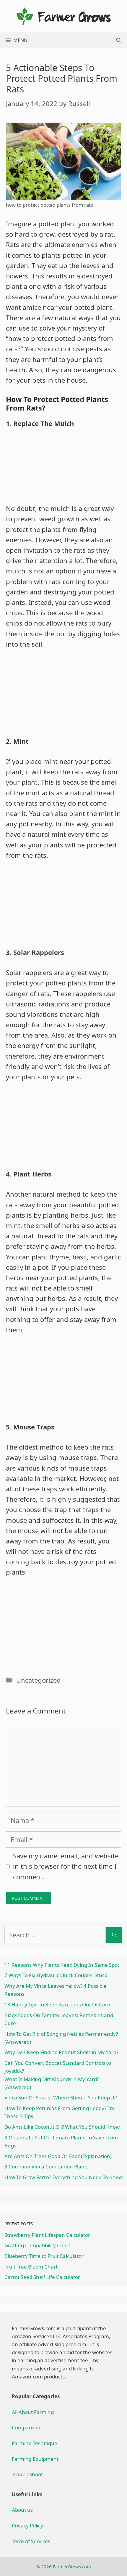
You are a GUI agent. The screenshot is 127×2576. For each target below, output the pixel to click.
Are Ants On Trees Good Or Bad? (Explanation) (58, 2156)
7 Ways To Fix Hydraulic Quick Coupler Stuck (56, 1975)
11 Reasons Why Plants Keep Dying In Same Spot (62, 1965)
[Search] (114, 1935)
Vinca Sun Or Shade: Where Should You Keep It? (61, 2097)
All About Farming (33, 2412)
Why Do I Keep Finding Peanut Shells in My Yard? (61, 2052)
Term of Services (31, 2541)
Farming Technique (35, 2443)
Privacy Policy (27, 2525)
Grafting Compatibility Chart (37, 2245)
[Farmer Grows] (63, 15)
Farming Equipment (35, 2459)
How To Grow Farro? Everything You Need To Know (63, 2177)
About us (22, 2510)
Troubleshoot (27, 2474)
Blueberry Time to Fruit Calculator (44, 2256)
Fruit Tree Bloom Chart (31, 2267)
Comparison (26, 2427)
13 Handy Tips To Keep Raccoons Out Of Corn (57, 2004)
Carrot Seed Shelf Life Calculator (42, 2277)
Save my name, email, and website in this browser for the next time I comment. (66, 1866)
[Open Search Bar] (119, 40)
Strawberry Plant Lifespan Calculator (47, 2235)
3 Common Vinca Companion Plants (47, 2167)
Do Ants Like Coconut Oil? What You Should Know (62, 2127)
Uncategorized (39, 1680)
